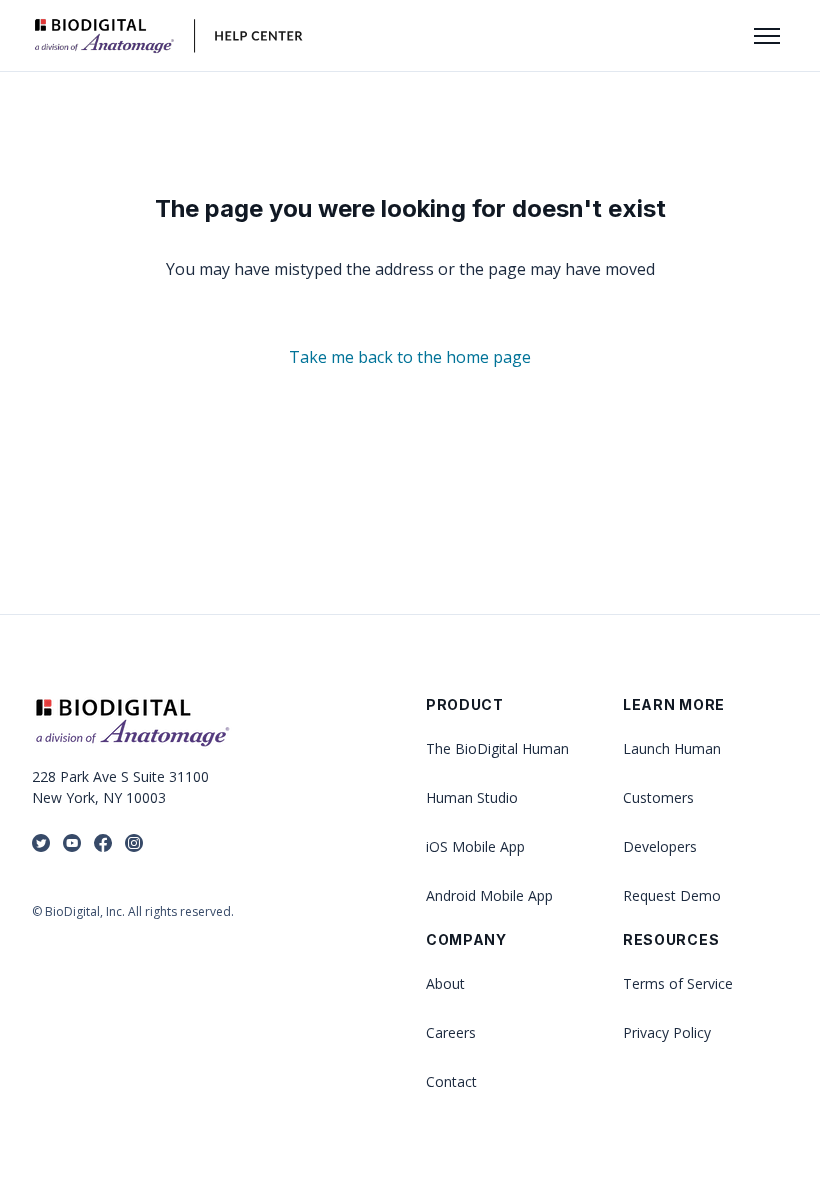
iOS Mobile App (475, 846)
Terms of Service (678, 983)
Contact (451, 1081)
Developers (660, 846)
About (445, 983)
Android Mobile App (489, 895)
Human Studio (472, 797)
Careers (451, 1032)
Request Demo (672, 895)
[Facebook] (103, 845)
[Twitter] (41, 845)
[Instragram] (134, 845)
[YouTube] (72, 845)
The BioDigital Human (497, 748)
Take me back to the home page (410, 357)
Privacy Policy (667, 1032)
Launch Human (672, 748)
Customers (658, 797)
